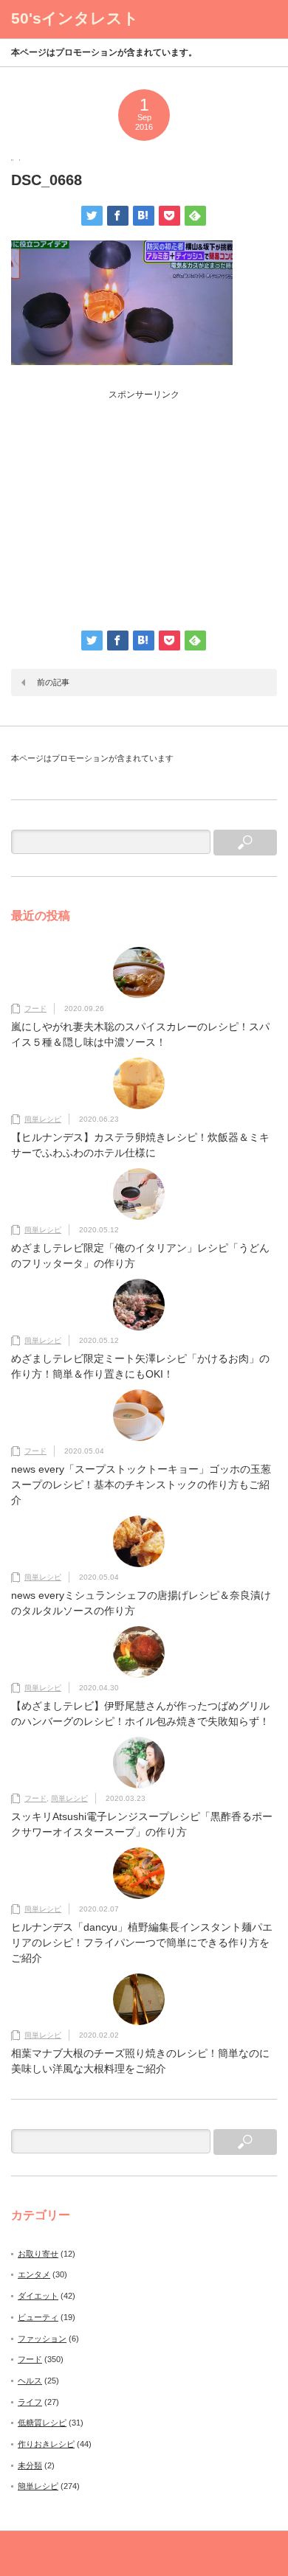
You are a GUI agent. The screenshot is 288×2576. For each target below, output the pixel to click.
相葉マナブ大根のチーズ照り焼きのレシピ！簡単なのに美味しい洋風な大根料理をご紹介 (140, 2061)
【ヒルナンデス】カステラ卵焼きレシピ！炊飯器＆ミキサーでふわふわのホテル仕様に (140, 1145)
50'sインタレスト (75, 18)
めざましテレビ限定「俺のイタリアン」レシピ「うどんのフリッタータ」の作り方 (140, 1256)
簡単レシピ (43, 1119)
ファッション (42, 2339)
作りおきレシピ (46, 2444)
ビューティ (38, 2317)
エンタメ (34, 2274)
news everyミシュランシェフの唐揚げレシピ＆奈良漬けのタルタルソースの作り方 (141, 1603)
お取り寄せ (38, 2254)
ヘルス (30, 2381)
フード (35, 1008)
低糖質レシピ (42, 2423)
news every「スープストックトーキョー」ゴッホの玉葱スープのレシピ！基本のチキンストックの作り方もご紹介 (141, 1485)
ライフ (30, 2402)
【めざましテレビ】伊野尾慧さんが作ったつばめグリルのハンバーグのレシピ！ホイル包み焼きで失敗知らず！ (140, 1714)
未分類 (30, 2465)
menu (259, 19)
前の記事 (53, 682)
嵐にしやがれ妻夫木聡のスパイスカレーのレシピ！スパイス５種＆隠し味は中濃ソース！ (140, 1034)
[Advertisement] (144, 504)
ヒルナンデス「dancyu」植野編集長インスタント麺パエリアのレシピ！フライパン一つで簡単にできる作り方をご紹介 (142, 1943)
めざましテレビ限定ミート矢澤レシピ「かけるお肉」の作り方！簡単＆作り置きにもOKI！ (140, 1366)
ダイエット (38, 2296)
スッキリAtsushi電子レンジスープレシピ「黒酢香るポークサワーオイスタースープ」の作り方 (142, 1824)
